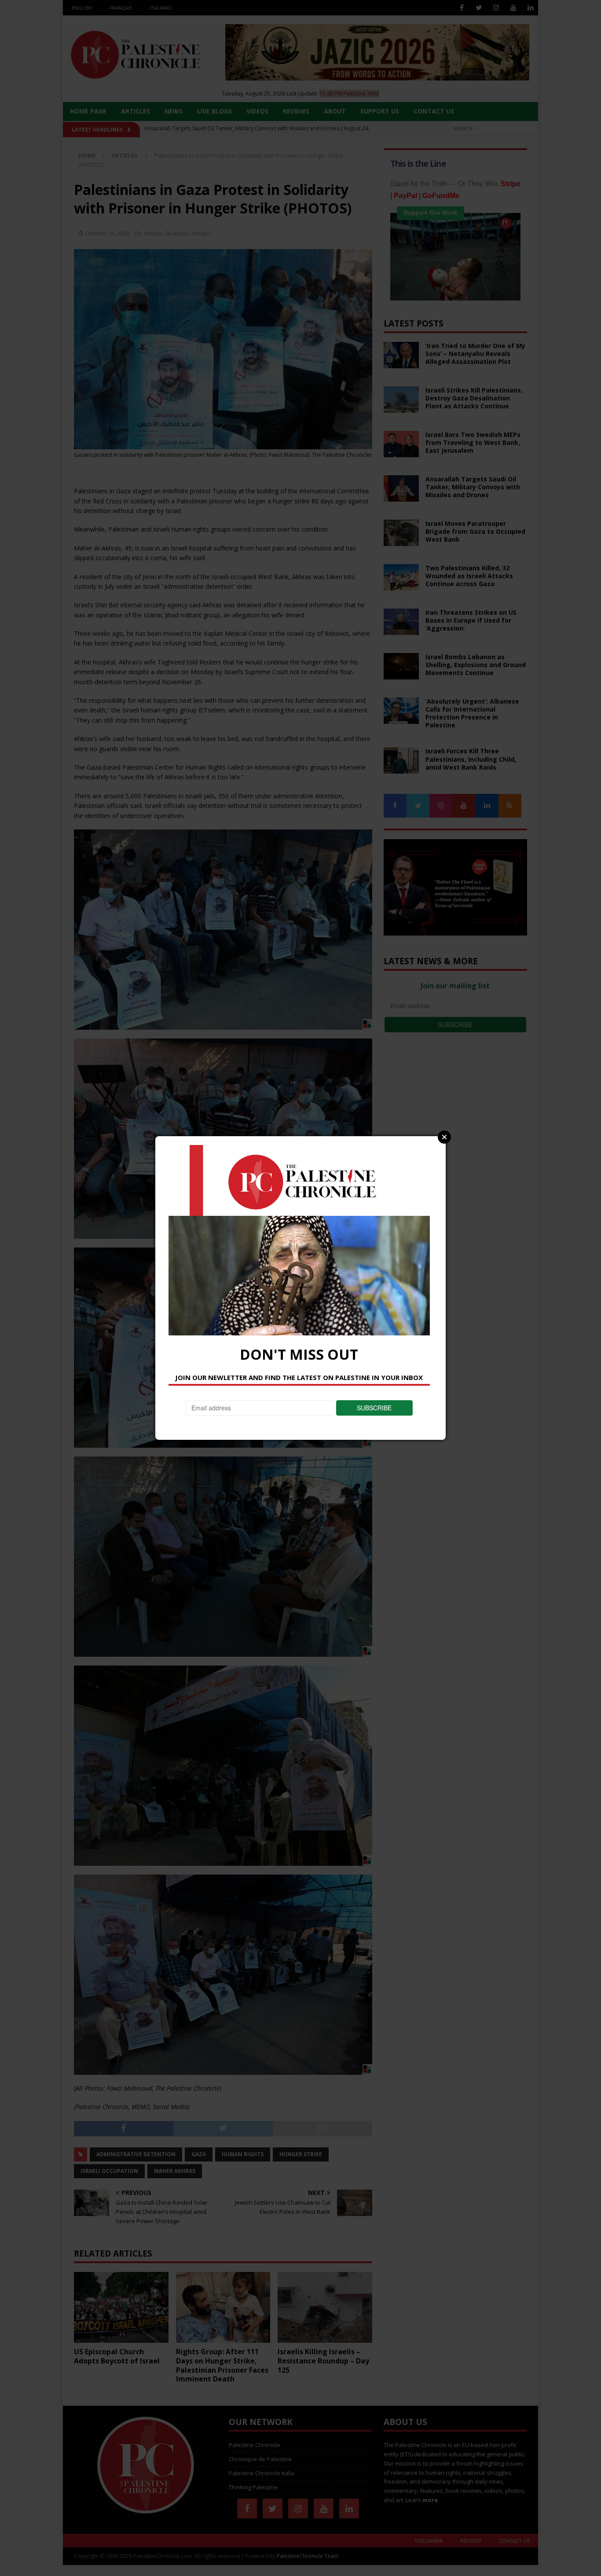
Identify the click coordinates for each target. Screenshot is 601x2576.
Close (444, 1137)
